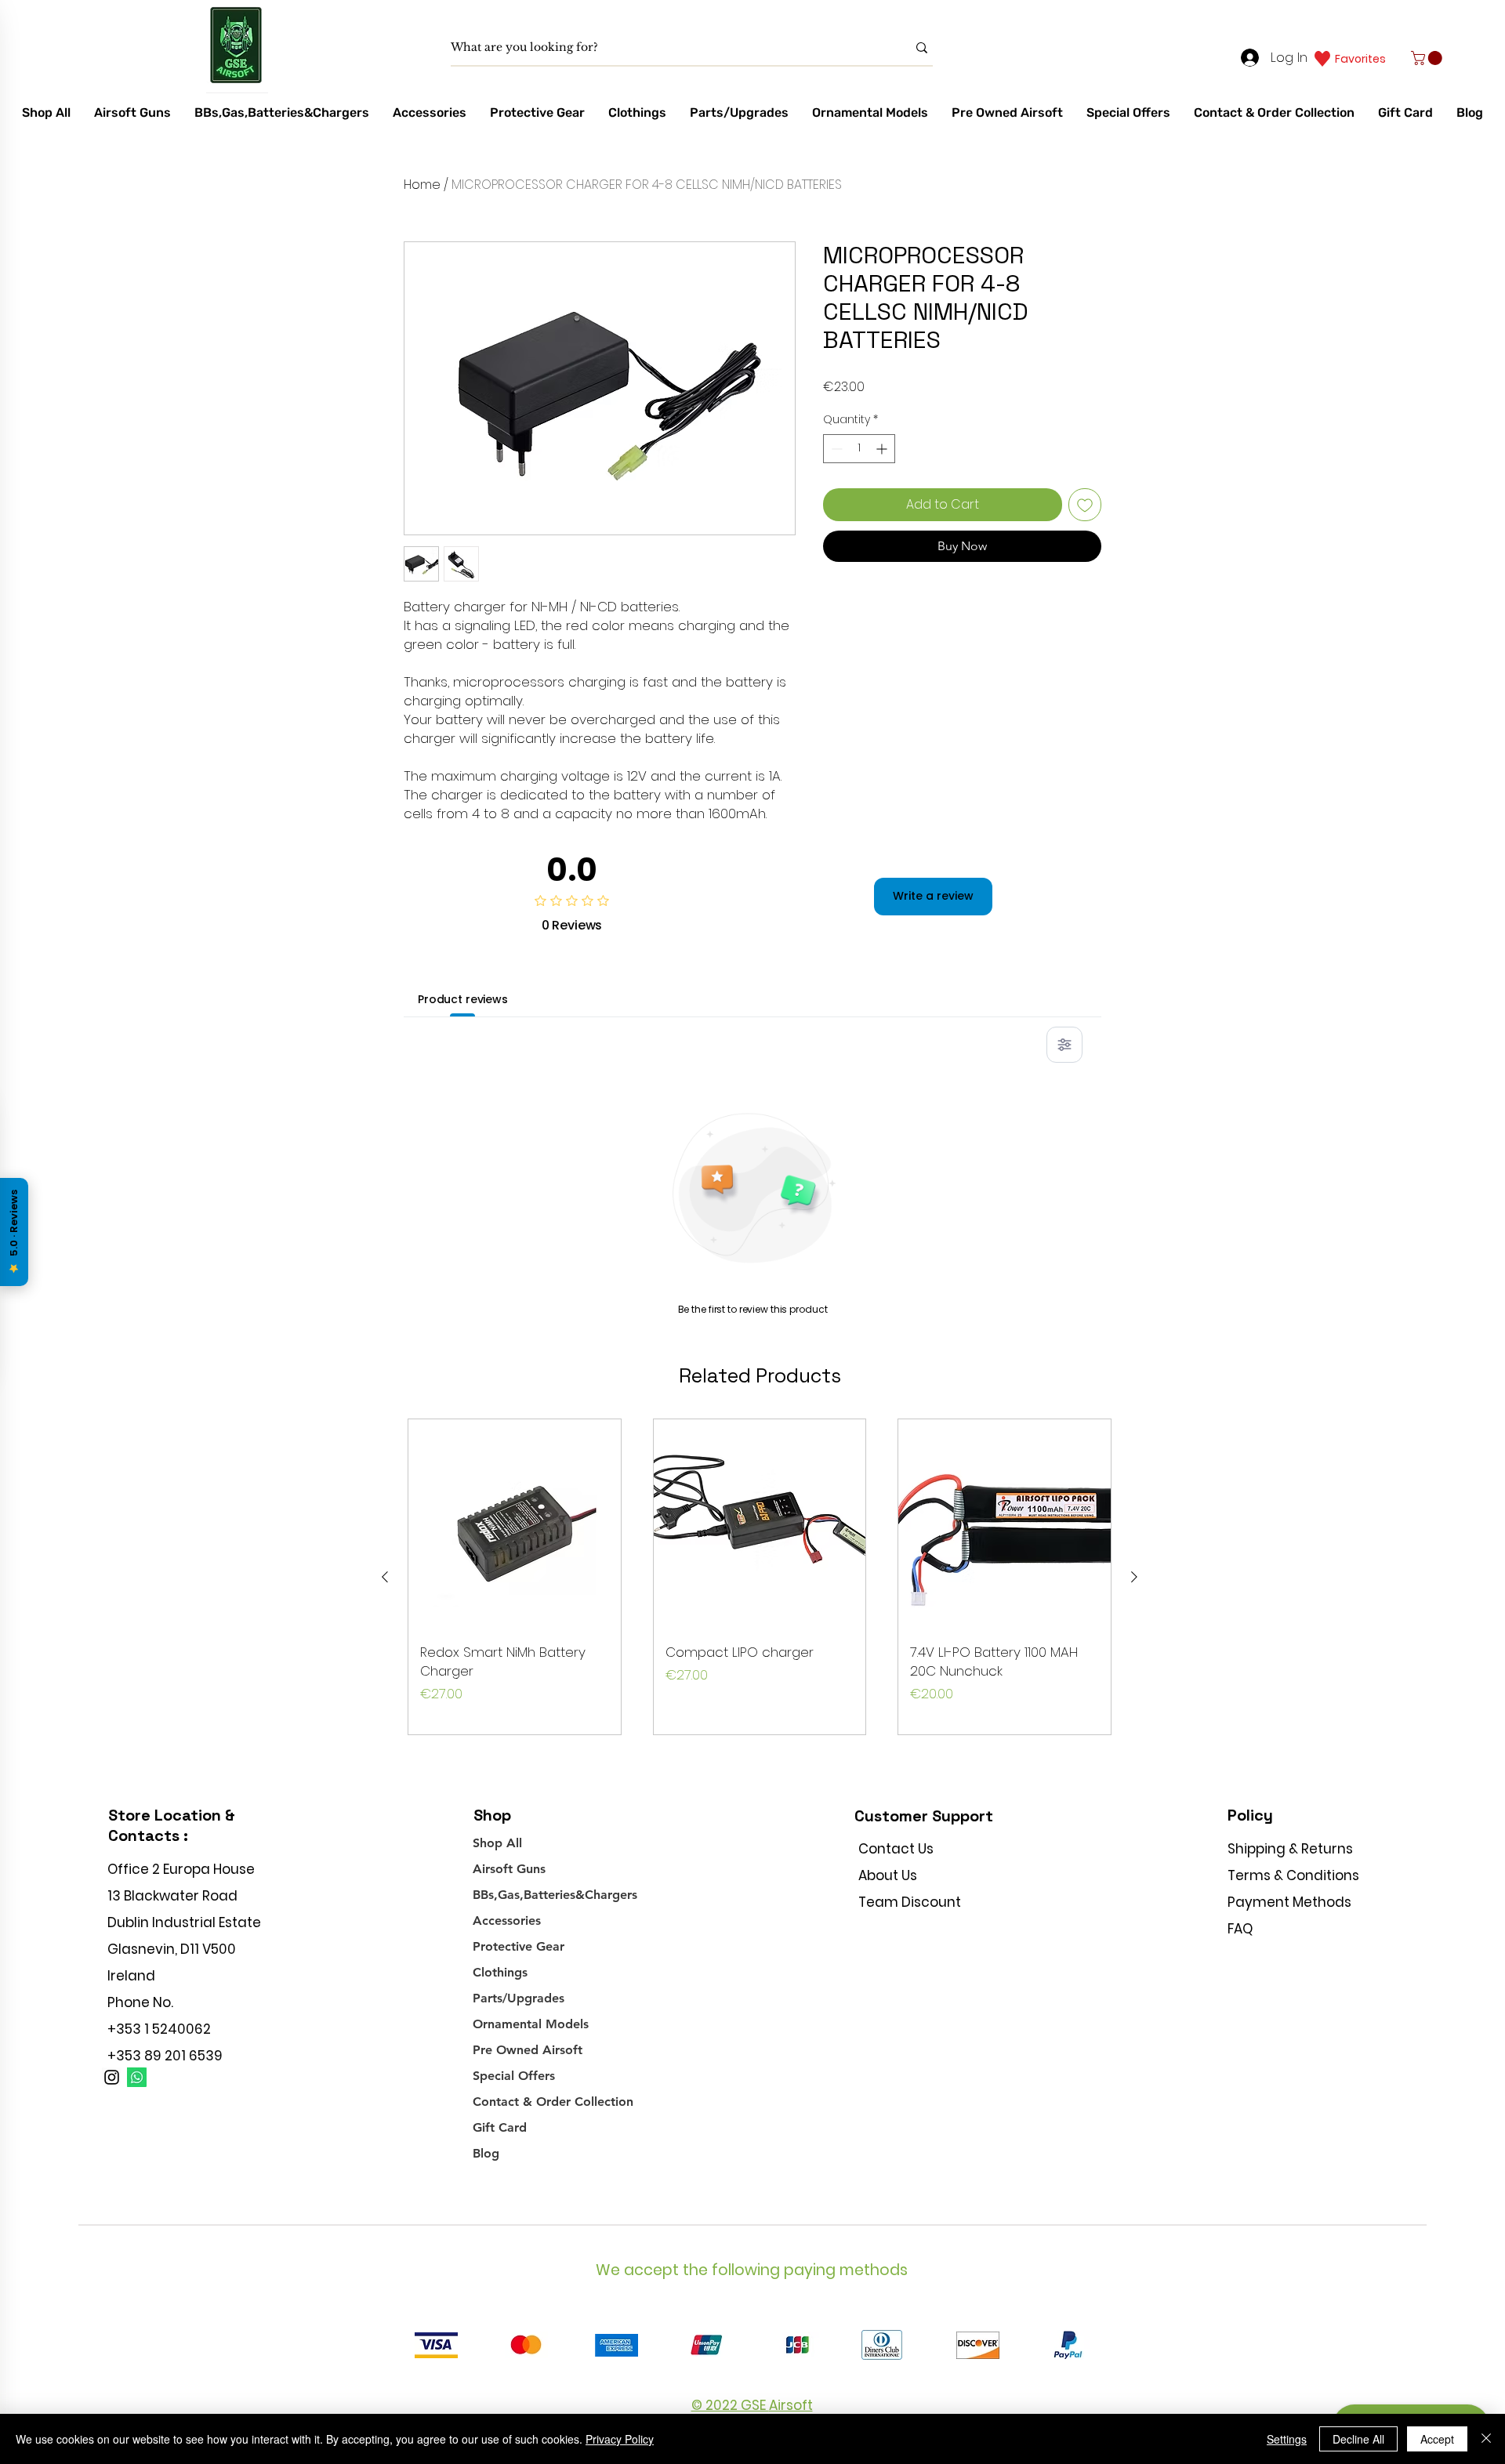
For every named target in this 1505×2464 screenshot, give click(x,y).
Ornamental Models (531, 2024)
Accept (1437, 2439)
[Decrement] (835, 449)
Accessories (507, 1920)
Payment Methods (1291, 1902)
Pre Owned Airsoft (528, 2050)
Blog (486, 2153)
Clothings (500, 1972)
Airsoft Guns (509, 1869)
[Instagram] (112, 2077)
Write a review (933, 896)
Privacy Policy (620, 2439)
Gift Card (500, 2127)
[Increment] (883, 449)
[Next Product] (1134, 1577)
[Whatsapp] (137, 2077)
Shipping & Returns (1290, 1849)
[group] (760, 1577)
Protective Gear (519, 1946)
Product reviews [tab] (463, 999)
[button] (1428, 58)
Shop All (497, 1843)
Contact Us (896, 1849)
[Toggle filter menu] (1064, 1045)
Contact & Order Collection (553, 2102)
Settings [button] (1287, 2439)
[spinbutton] (859, 449)
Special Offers (514, 2076)
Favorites (1360, 59)
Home (422, 185)
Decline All (1358, 2439)
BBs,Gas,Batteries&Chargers (555, 1895)
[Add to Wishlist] (1085, 505)
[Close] (1486, 2439)
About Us (888, 1875)
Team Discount (910, 1902)
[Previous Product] (385, 1577)
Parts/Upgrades (519, 1998)
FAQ (1240, 1929)
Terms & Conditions (1293, 1875)
